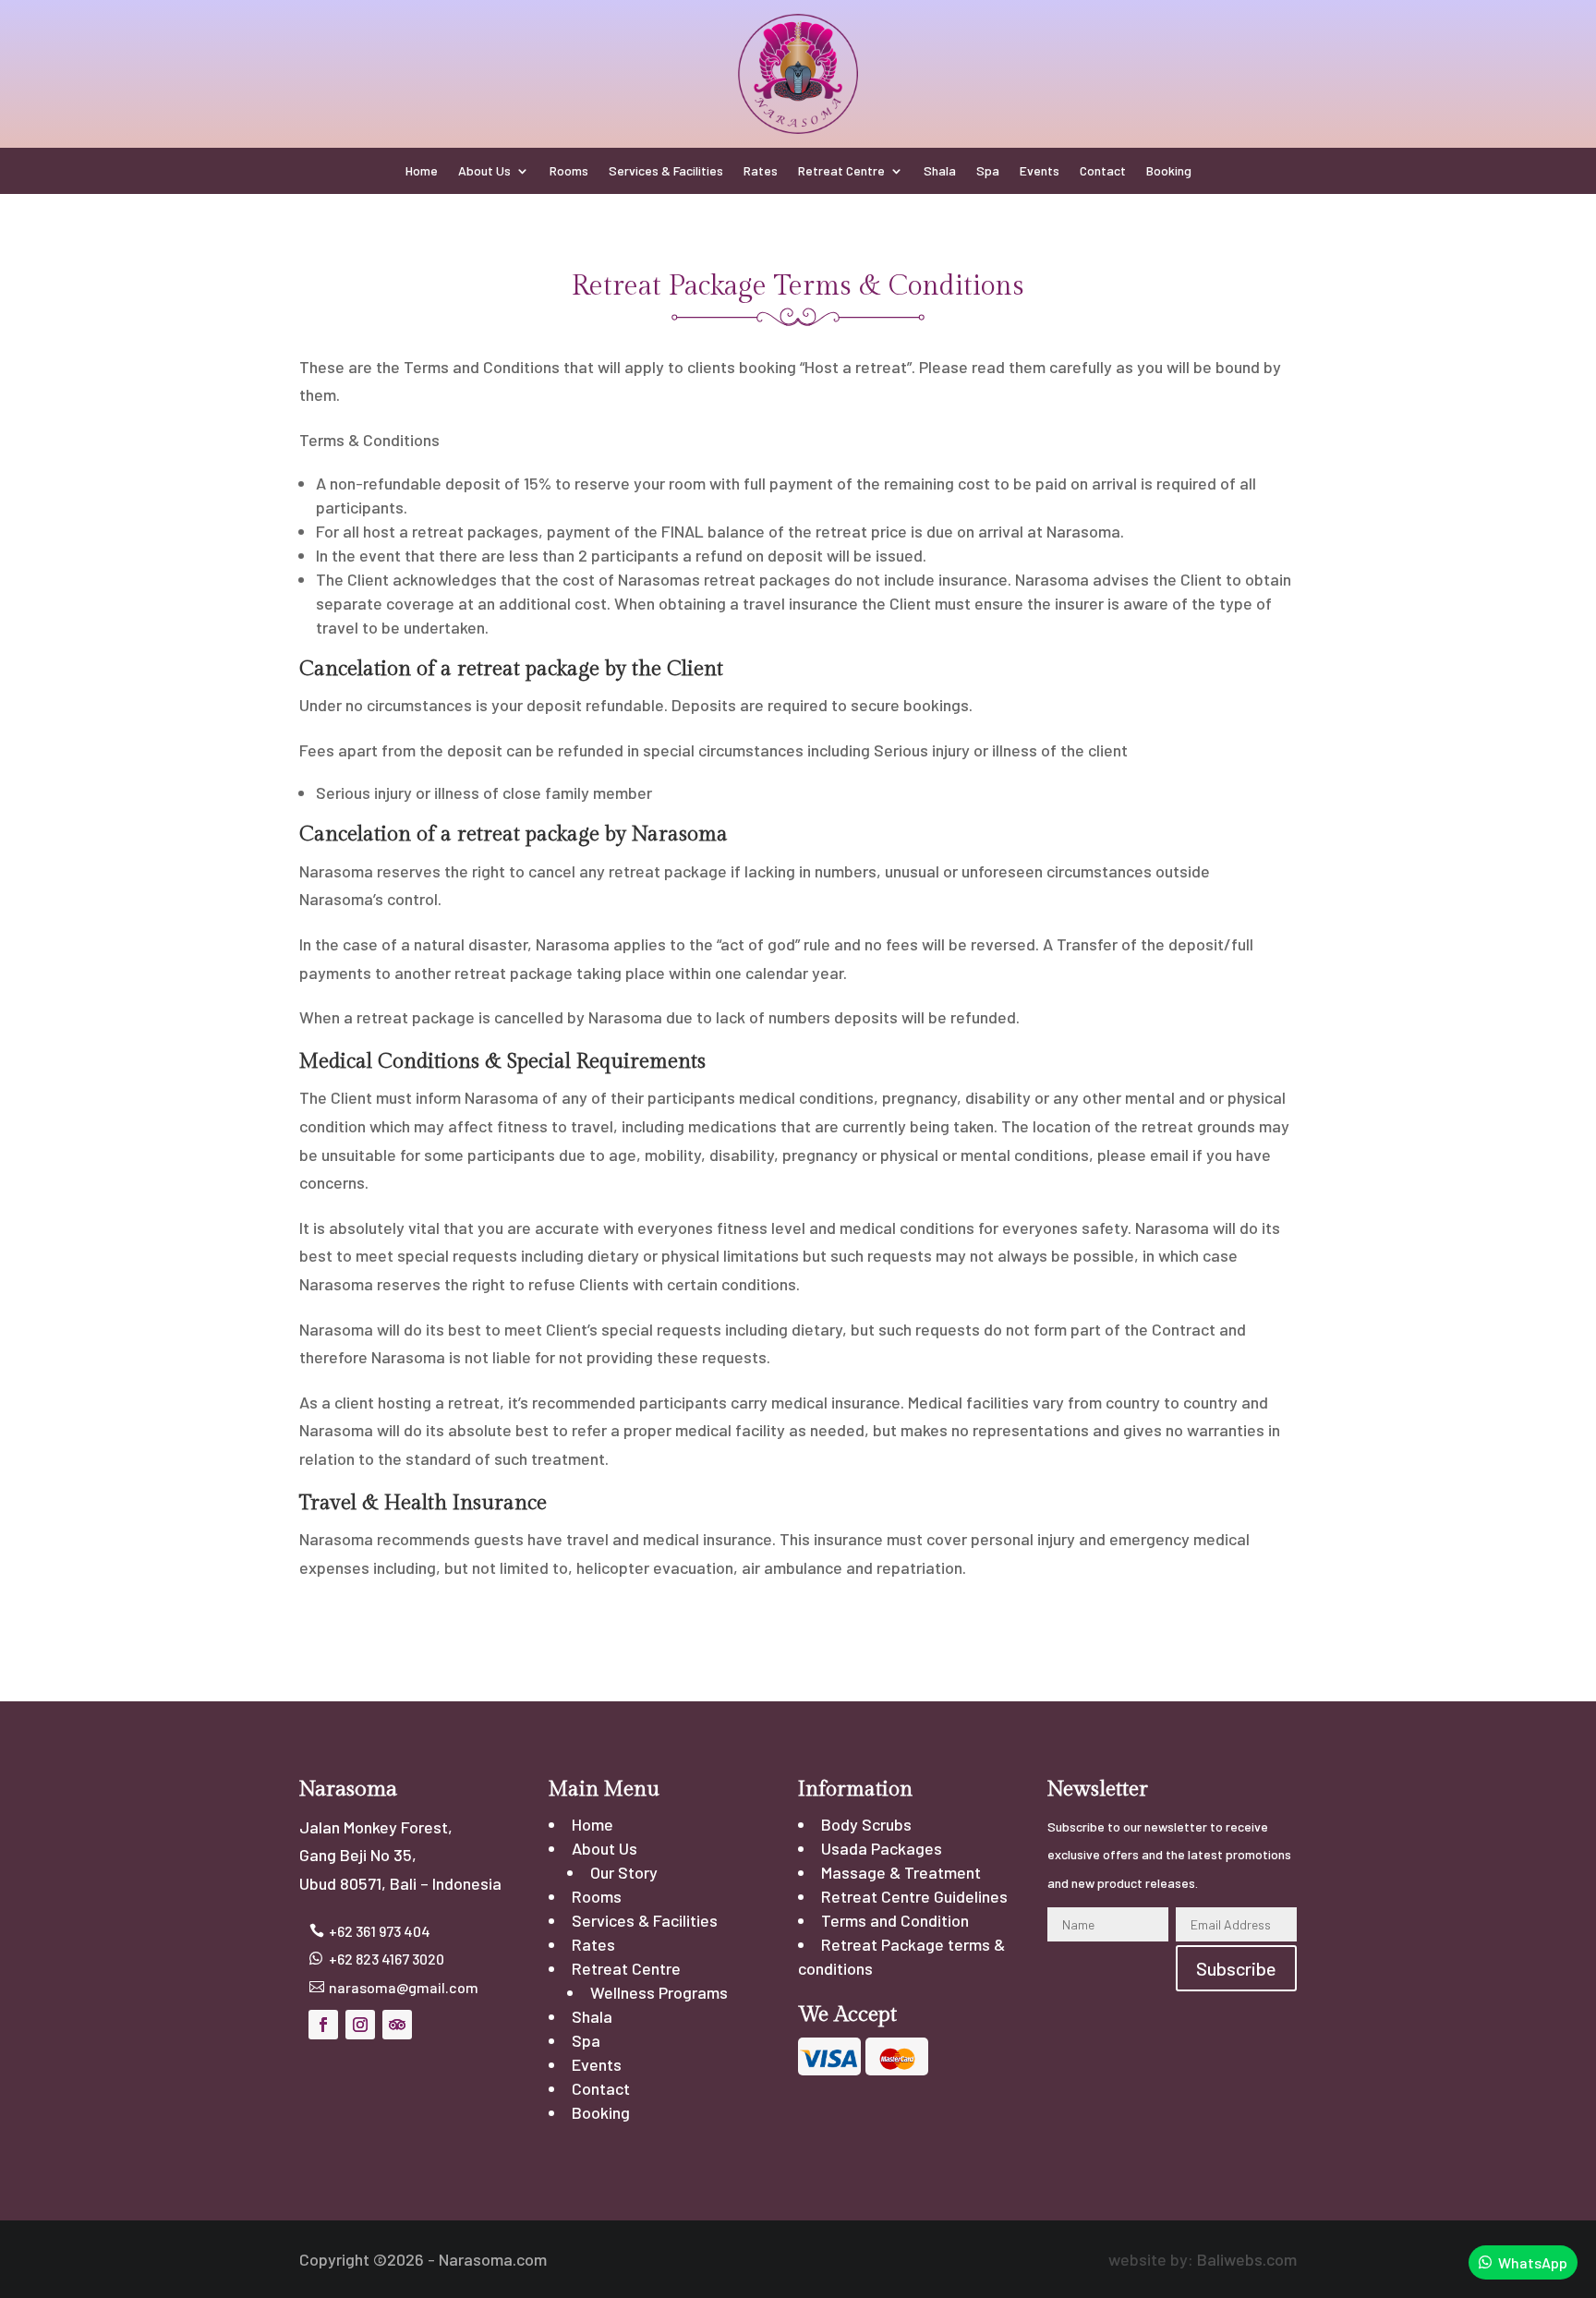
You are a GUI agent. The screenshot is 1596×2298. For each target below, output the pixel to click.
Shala (940, 171)
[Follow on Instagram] (360, 2025)
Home (422, 171)
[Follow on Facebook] (323, 2025)
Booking (1169, 171)
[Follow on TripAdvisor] (397, 2025)
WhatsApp (1533, 2262)
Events (1040, 171)
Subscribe (1236, 1968)
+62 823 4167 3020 (387, 1959)
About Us (484, 171)
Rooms (569, 171)
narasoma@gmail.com (404, 1987)
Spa (988, 171)
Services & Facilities (666, 171)
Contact (1103, 171)
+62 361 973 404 (380, 1931)
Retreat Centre (841, 171)
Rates (761, 171)
